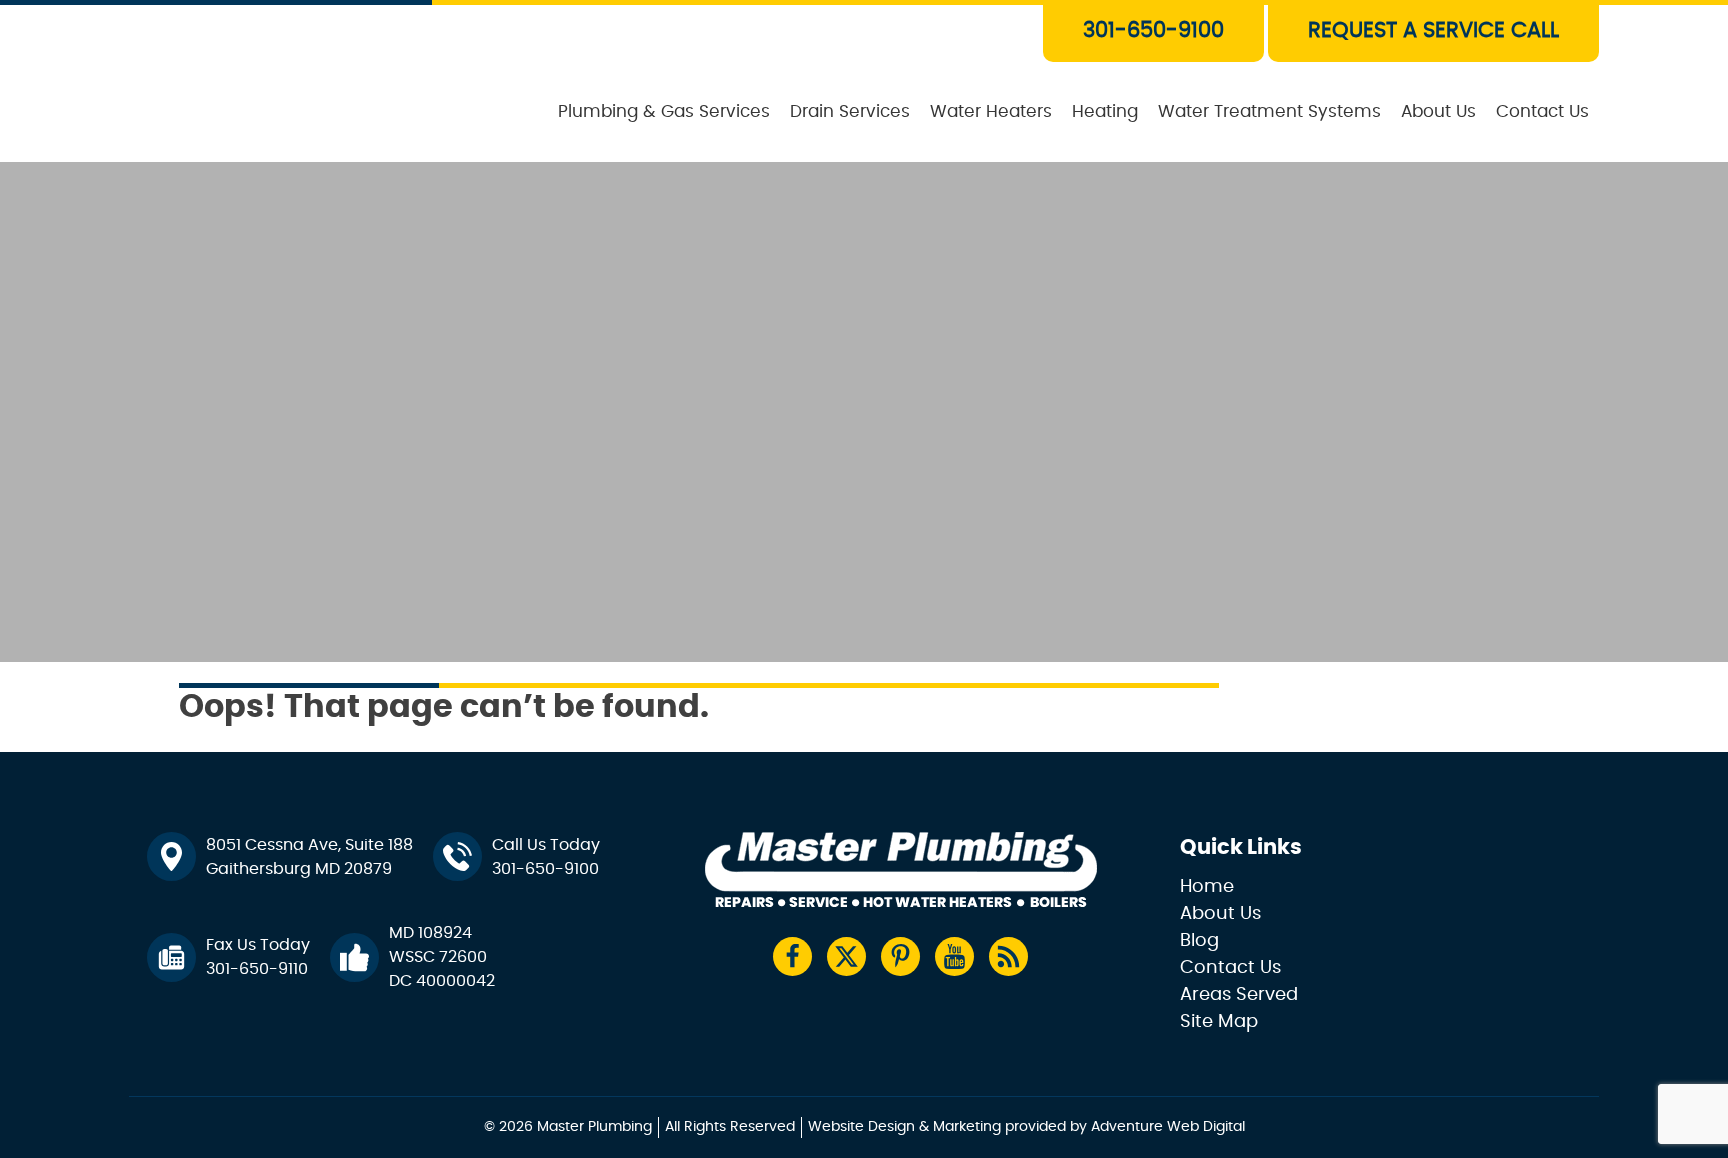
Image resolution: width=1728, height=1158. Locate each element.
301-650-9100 (1153, 30)
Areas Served (1239, 995)
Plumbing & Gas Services (664, 111)
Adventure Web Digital (1168, 1127)
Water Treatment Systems (1269, 111)
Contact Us (1542, 111)
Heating (1105, 111)
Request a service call (1433, 30)
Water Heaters (991, 111)
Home (1207, 887)
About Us (1438, 111)
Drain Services (850, 111)
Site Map (1219, 1022)
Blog (1199, 941)
